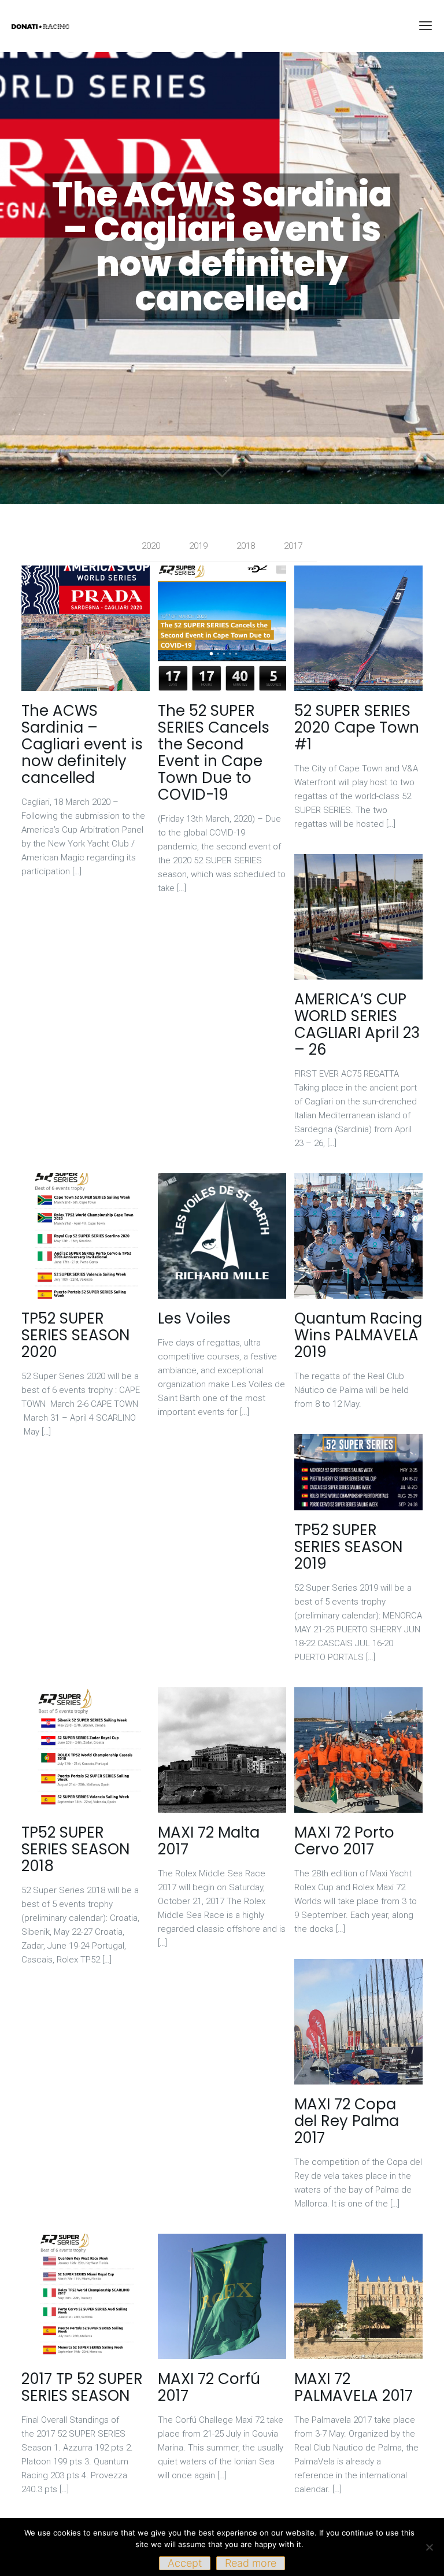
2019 (198, 546)
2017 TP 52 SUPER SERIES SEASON (82, 2387)
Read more (251, 2563)
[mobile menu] (425, 26)
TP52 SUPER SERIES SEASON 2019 (348, 1547)
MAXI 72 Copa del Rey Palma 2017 (347, 2121)
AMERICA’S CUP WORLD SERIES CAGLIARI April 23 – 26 (357, 1024)
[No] (430, 2547)
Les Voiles (194, 1318)
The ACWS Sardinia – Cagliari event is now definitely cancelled (82, 744)
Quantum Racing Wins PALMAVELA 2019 (358, 1335)
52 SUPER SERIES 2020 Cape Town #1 (357, 727)
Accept (185, 2563)
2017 (293, 546)
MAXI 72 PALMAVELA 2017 (354, 2387)
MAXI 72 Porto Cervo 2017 (344, 1841)
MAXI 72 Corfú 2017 (209, 2387)
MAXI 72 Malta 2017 (209, 1841)
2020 (151, 546)
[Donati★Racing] (40, 26)
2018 (246, 546)
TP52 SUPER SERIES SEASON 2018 (75, 1849)
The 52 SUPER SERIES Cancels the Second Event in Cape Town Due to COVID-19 (214, 753)
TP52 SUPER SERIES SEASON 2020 (75, 1335)
